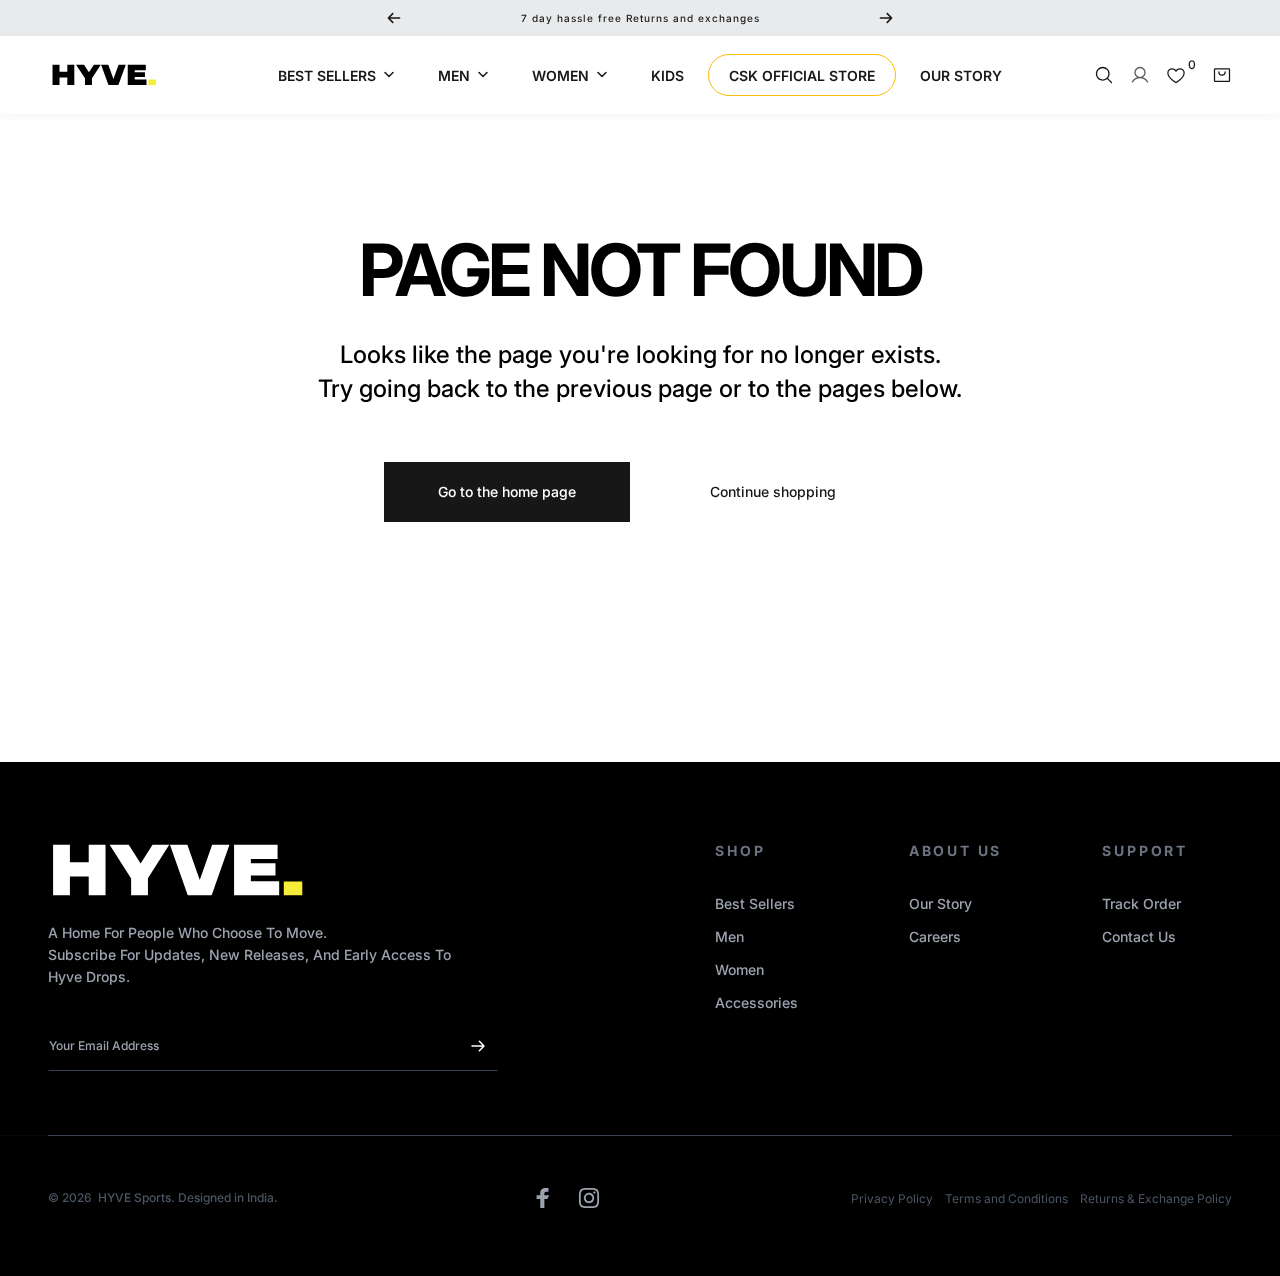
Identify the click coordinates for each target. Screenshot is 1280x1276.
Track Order (1141, 903)
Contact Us (1139, 936)
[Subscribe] (478, 1046)
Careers (935, 936)
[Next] (886, 18)
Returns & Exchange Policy (1156, 1198)
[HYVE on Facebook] (543, 1198)
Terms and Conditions (1006, 1198)
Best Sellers (755, 903)
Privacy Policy (892, 1198)
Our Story (940, 903)
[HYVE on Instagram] (589, 1198)
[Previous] (394, 18)
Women (739, 969)
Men (729, 936)
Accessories (756, 1002)
